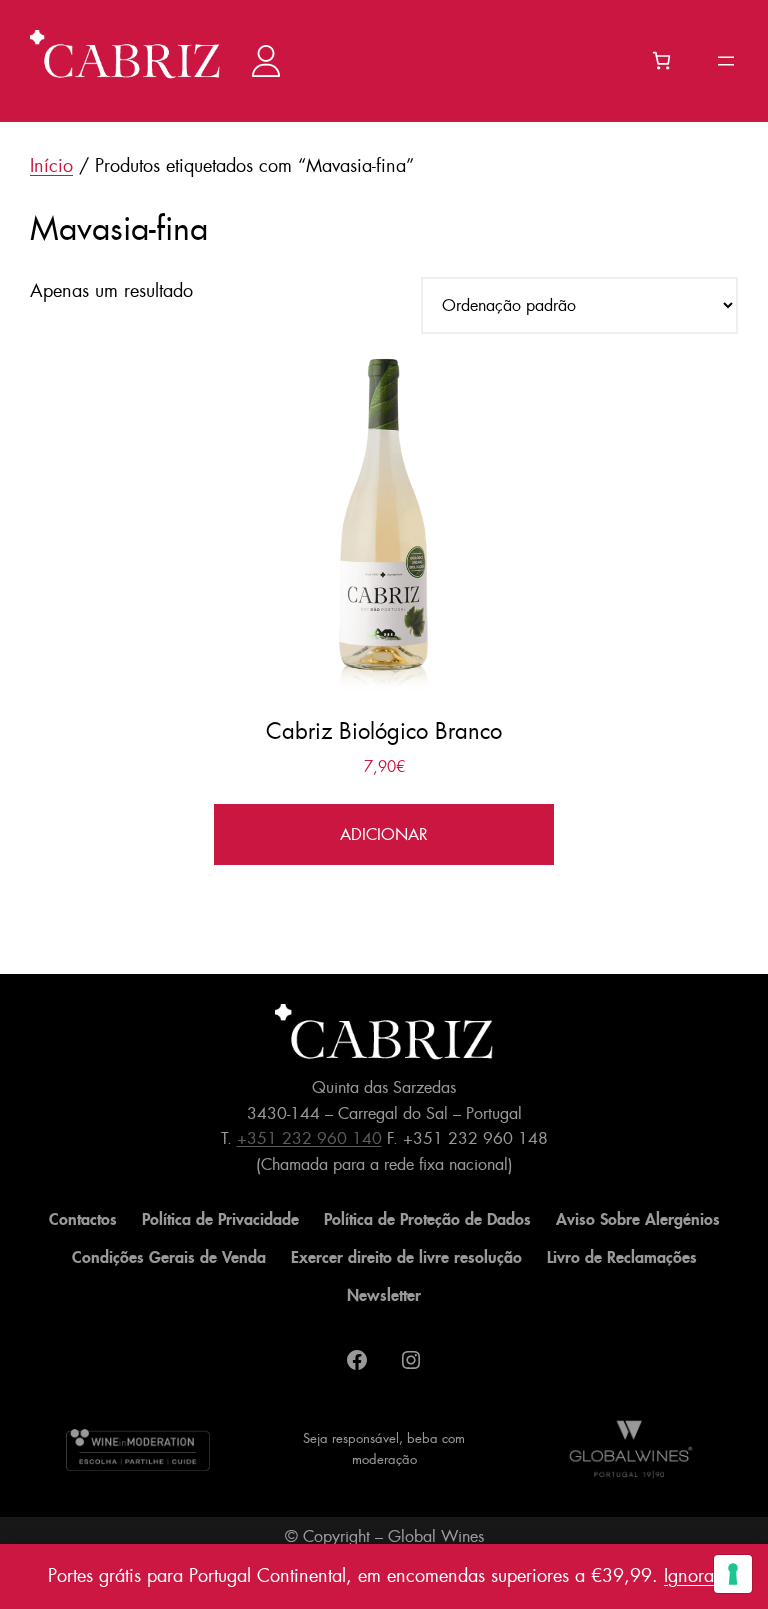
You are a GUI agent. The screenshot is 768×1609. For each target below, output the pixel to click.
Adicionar (384, 834)
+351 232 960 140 (309, 1138)
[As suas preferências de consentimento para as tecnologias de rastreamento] (733, 1574)
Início (51, 166)
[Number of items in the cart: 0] (661, 60)
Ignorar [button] (692, 1576)
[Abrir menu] (726, 61)
